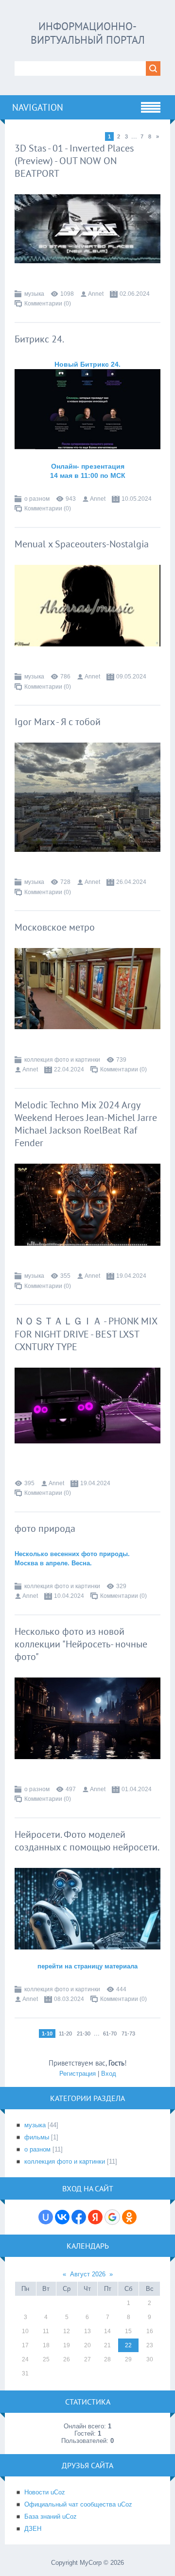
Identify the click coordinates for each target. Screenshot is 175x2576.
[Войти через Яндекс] (95, 2217)
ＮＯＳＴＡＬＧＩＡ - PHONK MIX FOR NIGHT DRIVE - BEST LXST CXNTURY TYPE (86, 1334)
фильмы (37, 2137)
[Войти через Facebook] (79, 2217)
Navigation (38, 107)
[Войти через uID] (46, 2217)
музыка (34, 294)
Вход (109, 2074)
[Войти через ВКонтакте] (62, 2217)
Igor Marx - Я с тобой (58, 722)
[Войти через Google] (112, 2217)
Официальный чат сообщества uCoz (78, 2504)
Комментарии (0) (48, 304)
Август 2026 (88, 2274)
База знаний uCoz (51, 2517)
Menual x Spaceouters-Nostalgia (82, 544)
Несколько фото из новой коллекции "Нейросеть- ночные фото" (81, 1644)
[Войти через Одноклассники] (129, 2217)
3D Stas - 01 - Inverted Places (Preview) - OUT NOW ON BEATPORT (74, 161)
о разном (37, 499)
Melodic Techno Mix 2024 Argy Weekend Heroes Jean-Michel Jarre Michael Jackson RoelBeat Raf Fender (86, 1124)
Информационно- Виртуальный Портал (88, 33)
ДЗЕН (33, 2529)
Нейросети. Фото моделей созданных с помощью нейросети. (87, 1841)
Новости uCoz (45, 2492)
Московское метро (55, 927)
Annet (96, 294)
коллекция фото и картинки (62, 1060)
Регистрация (78, 2074)
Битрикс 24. (39, 339)
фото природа (45, 1528)
